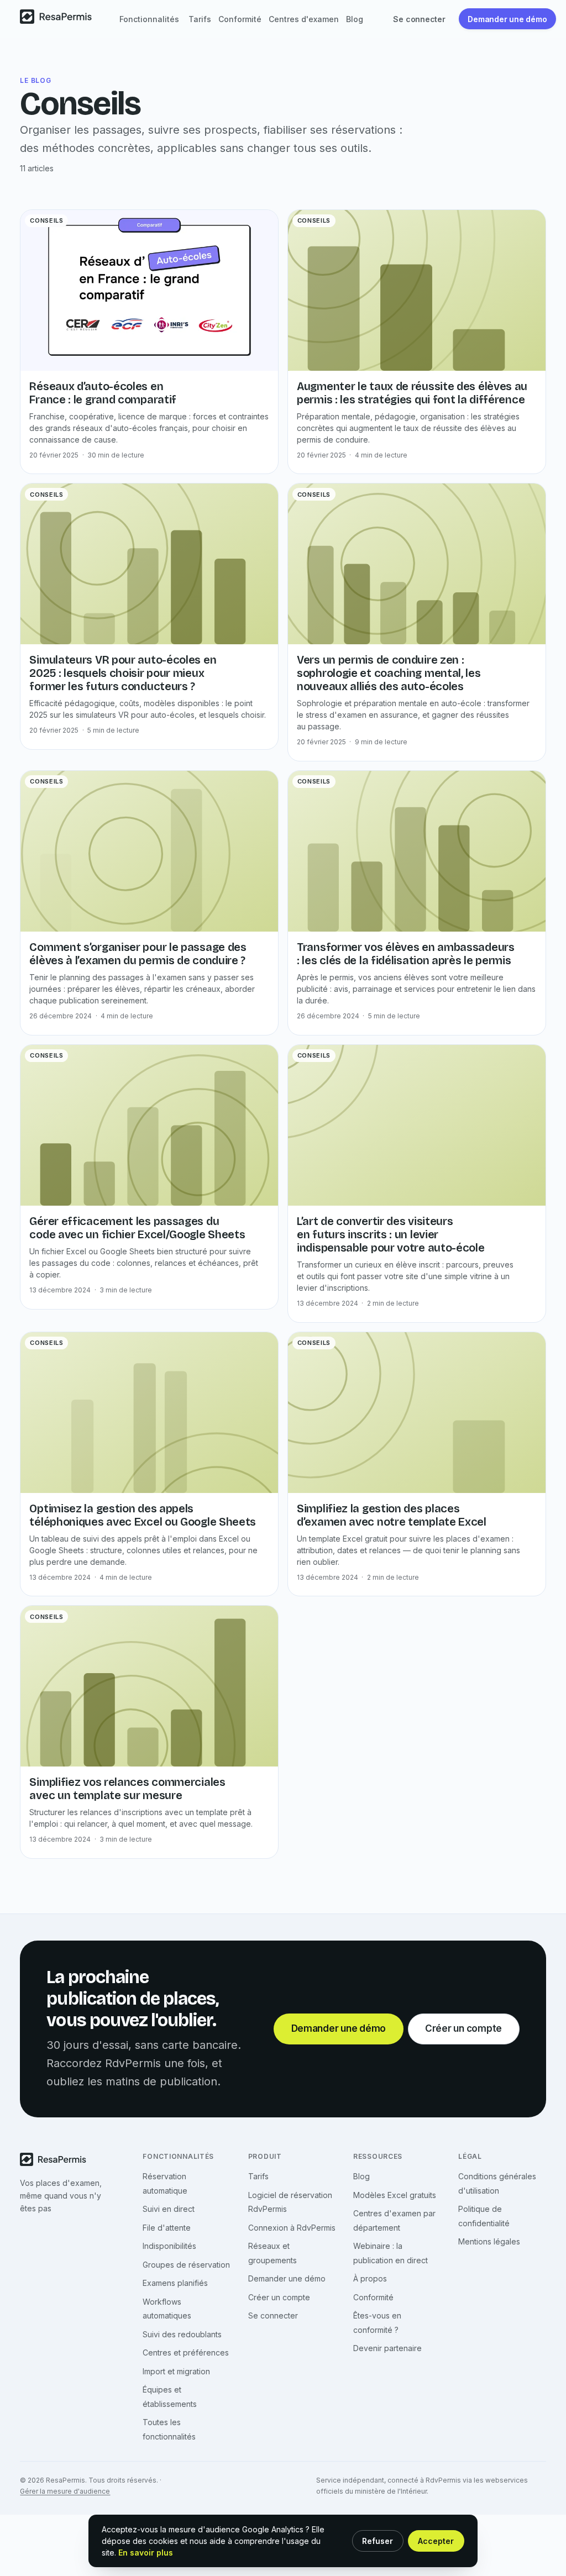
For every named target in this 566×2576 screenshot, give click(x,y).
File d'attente (167, 2228)
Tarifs (200, 19)
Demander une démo (287, 2278)
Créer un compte (279, 2297)
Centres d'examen (304, 19)
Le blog (35, 80)
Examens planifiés (175, 2283)
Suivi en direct (169, 2209)
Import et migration (176, 2371)
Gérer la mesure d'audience (65, 2491)
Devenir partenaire (387, 2348)
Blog (355, 19)
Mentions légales (489, 2241)
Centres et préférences (186, 2352)
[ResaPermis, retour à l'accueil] (59, 19)
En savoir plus (146, 2553)
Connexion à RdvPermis (292, 2228)
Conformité (240, 19)
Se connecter (273, 2315)
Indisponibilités (169, 2246)
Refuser (378, 2541)
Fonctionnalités (149, 19)
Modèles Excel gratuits (395, 2195)
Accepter (436, 2541)
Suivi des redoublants (182, 2334)
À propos (370, 2278)
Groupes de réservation (186, 2265)
